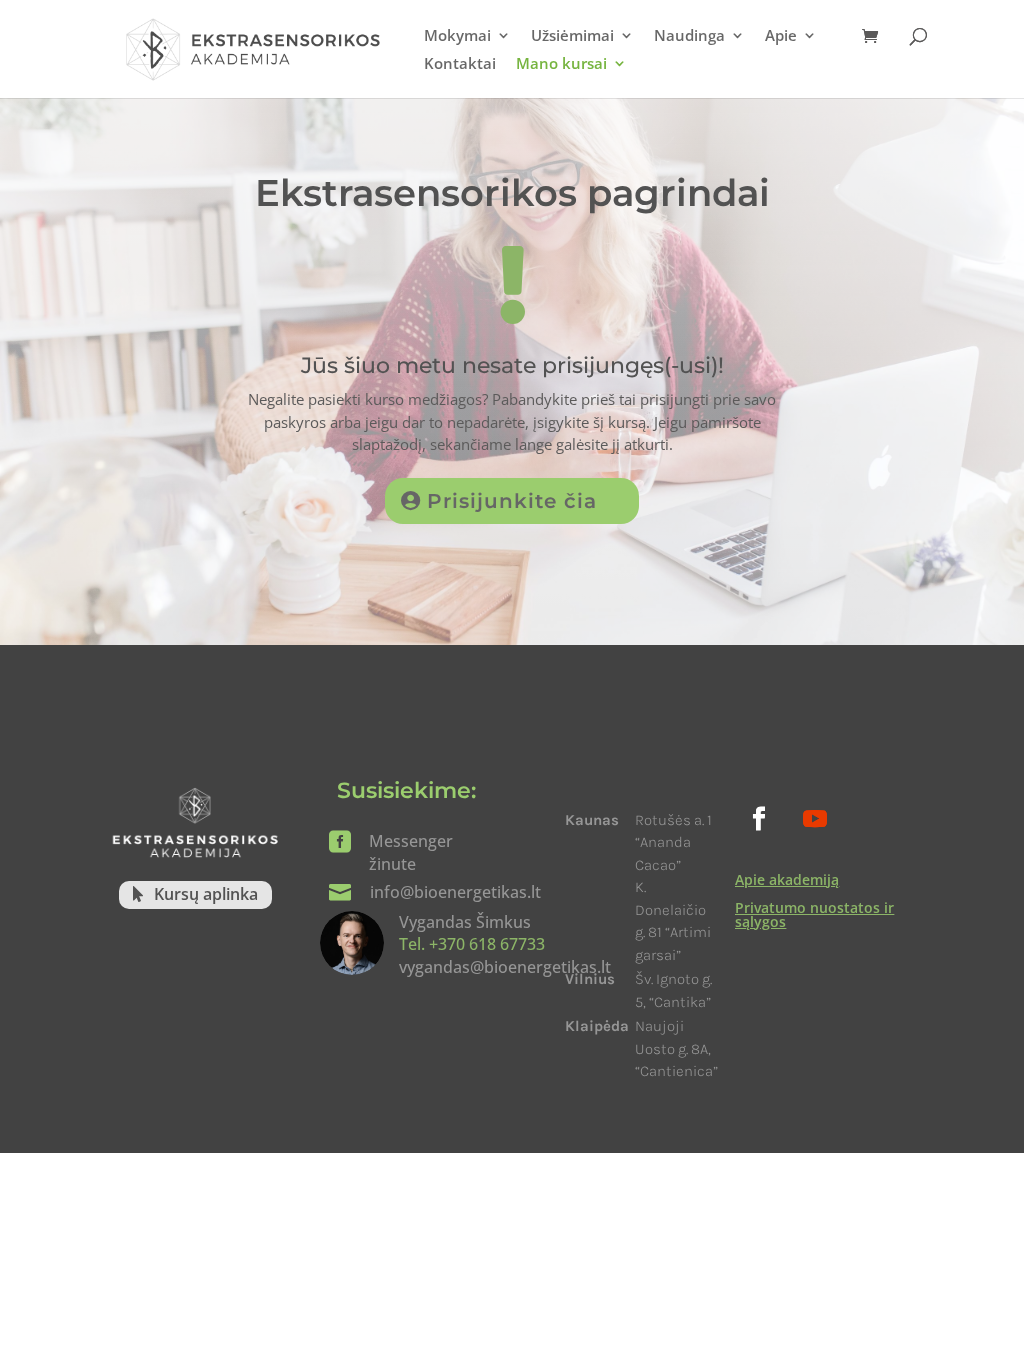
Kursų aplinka (206, 894)
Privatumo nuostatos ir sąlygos (814, 914)
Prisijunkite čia (512, 501)
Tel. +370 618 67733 (472, 944)
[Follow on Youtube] (815, 819)
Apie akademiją (787, 879)
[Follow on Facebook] (759, 819)
